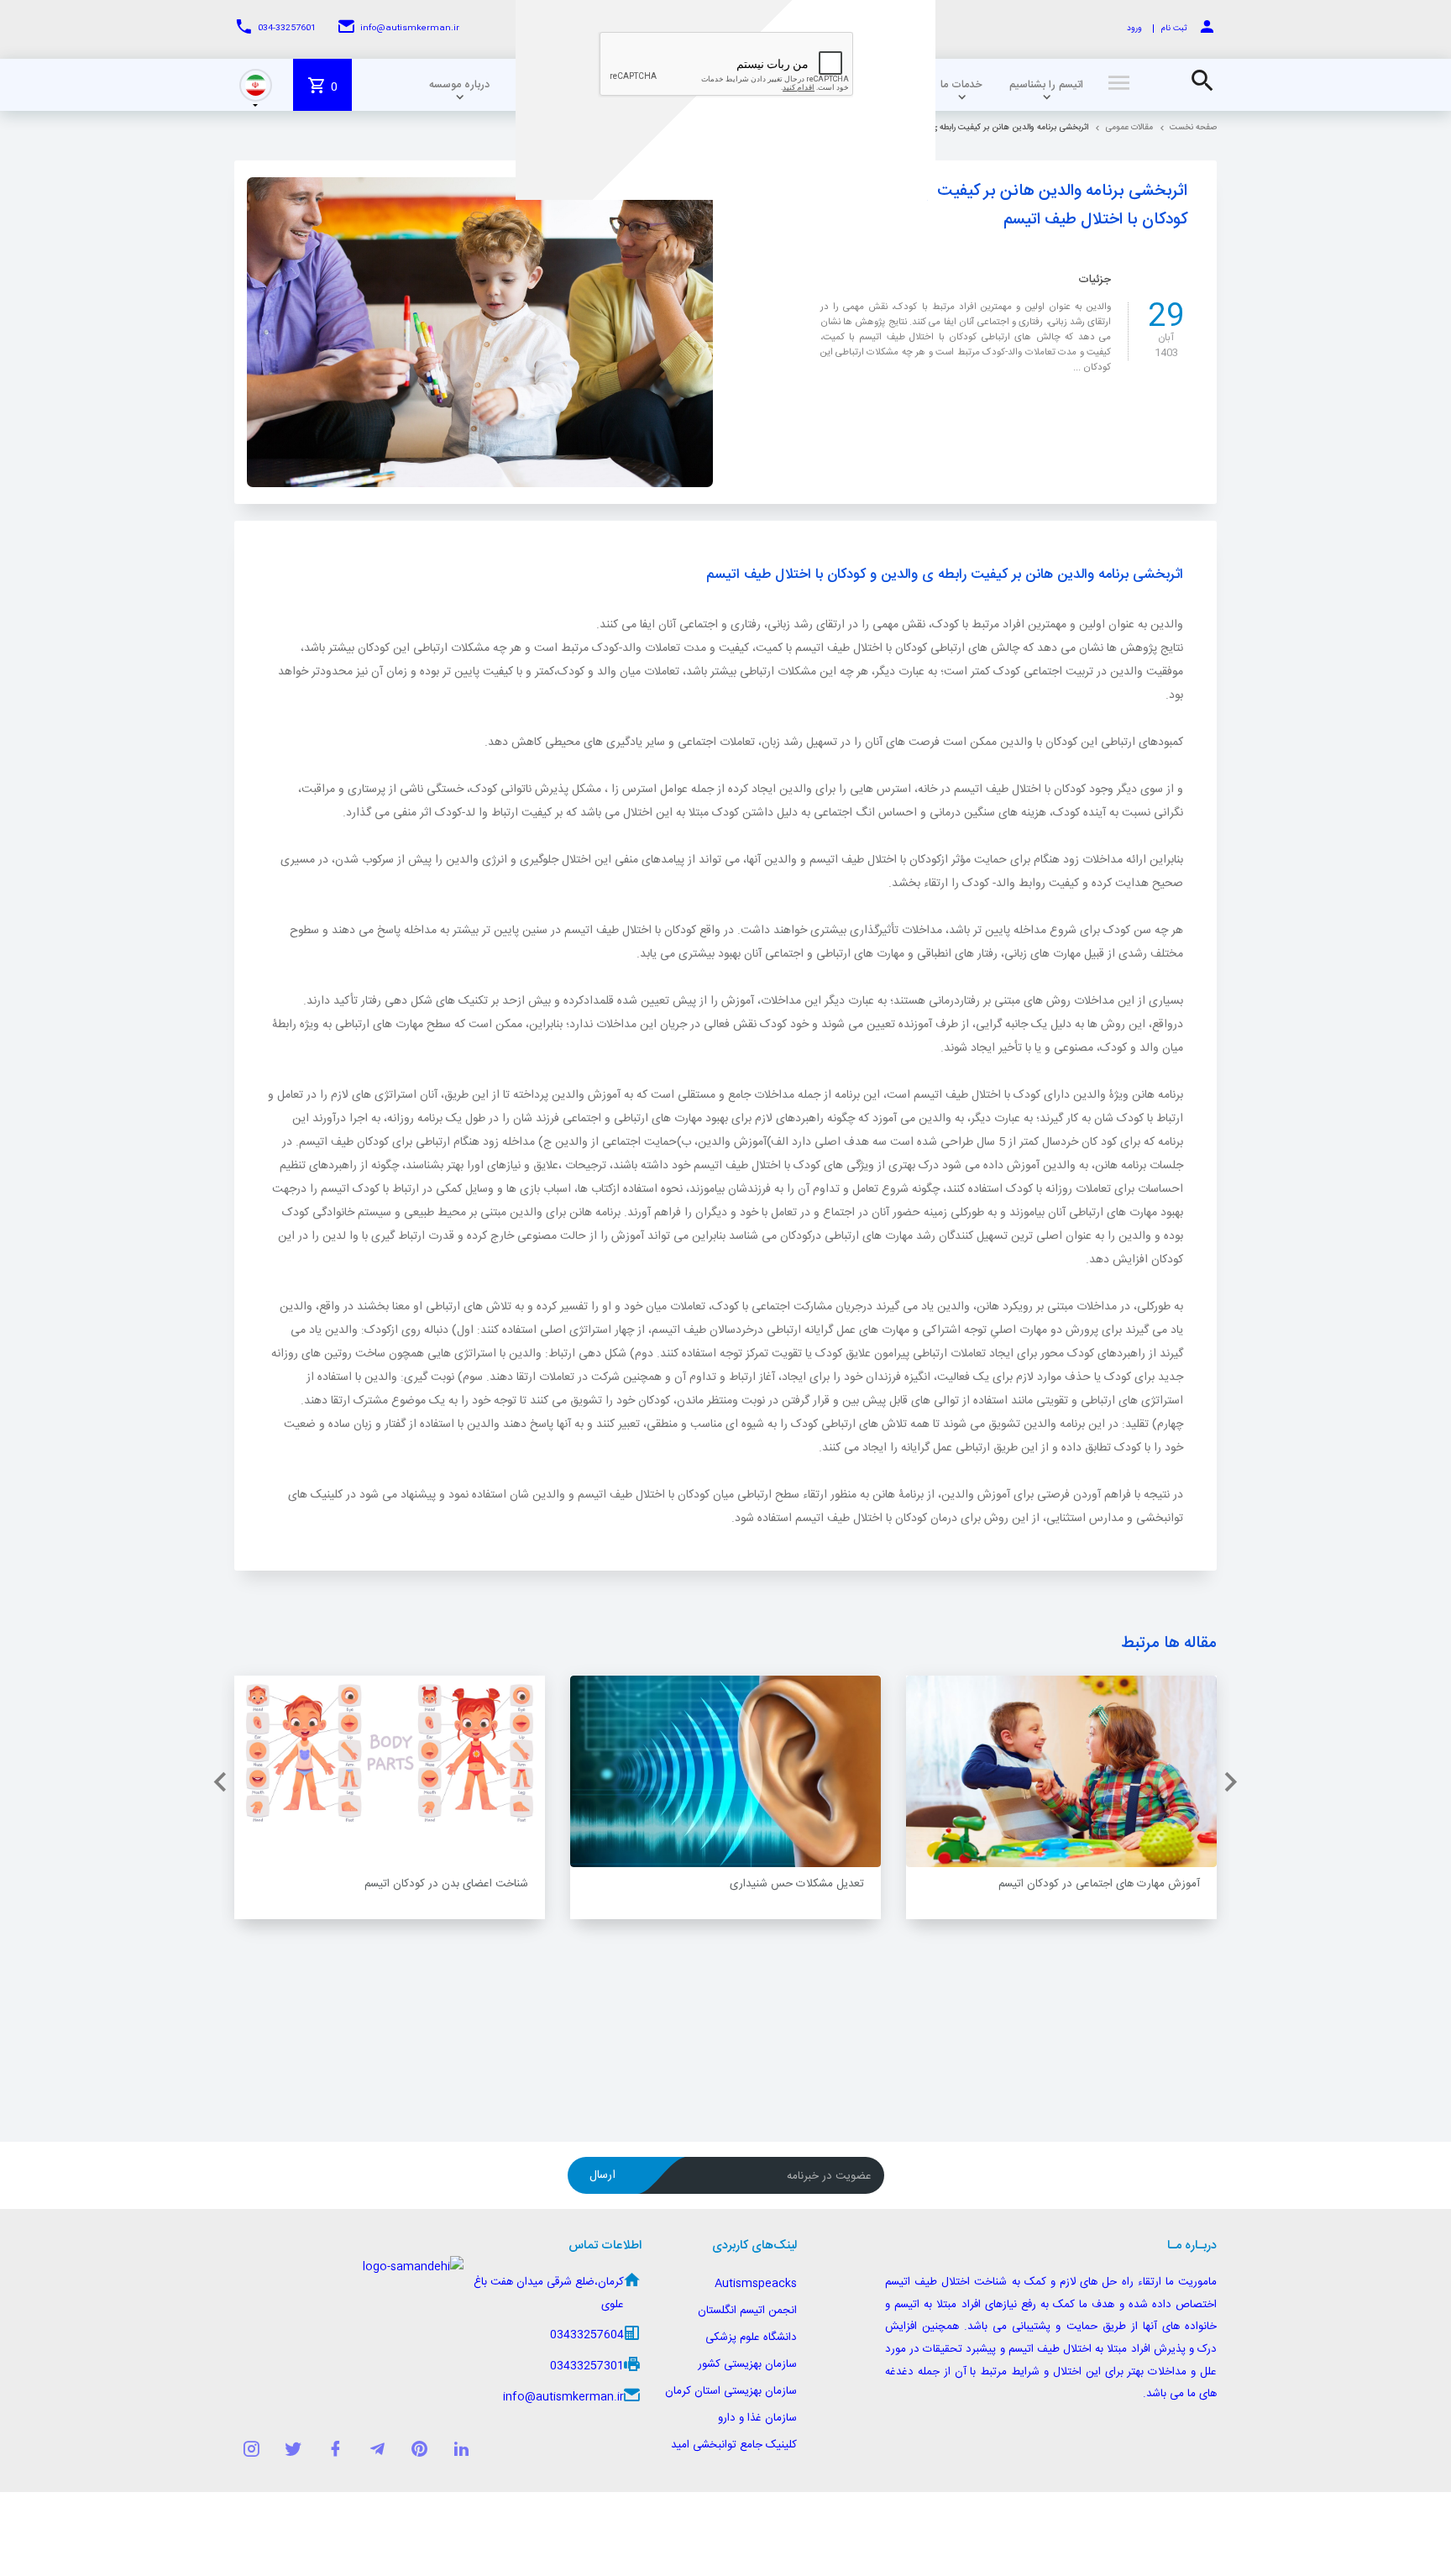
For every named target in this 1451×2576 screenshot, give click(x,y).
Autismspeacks (756, 2284)
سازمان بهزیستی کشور (747, 2364)
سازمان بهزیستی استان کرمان (731, 2391)
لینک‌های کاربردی (754, 2246)
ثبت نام (1174, 29)
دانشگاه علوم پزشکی (751, 2337)
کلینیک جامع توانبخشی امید (734, 2445)
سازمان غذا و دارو (757, 2418)
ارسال (602, 2175)
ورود (1134, 29)
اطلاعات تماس (605, 2246)
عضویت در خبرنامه (829, 2176)
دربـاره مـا (1192, 2246)
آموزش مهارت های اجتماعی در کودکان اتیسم (1099, 1884)
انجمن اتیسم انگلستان (747, 2311)
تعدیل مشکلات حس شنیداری (797, 1884)
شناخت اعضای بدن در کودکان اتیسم (446, 1884)
